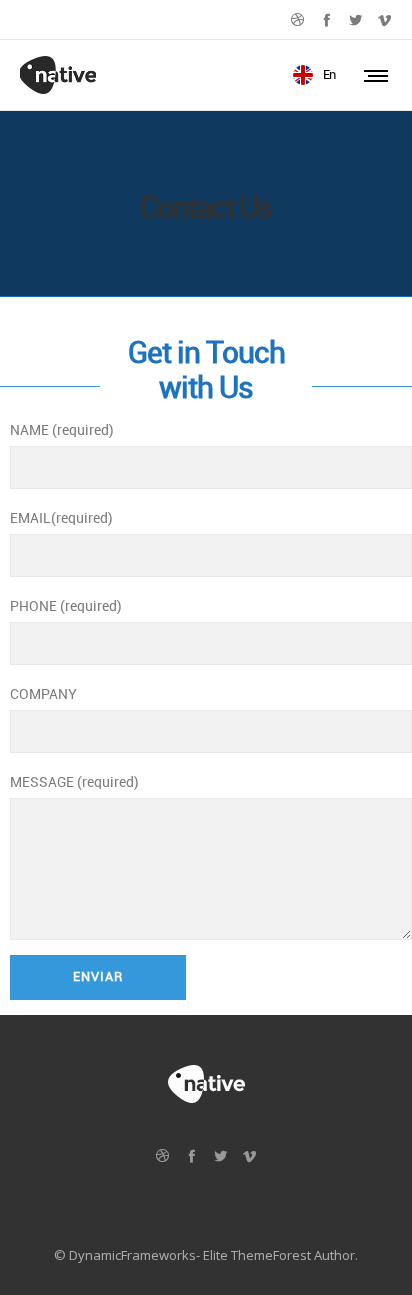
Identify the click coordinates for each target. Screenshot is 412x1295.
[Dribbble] (297, 19)
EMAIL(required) (61, 518)
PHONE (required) (66, 606)
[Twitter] (355, 19)
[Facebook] (326, 19)
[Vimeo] (384, 19)
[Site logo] (58, 75)
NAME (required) (62, 430)
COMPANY (43, 694)
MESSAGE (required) (74, 782)
